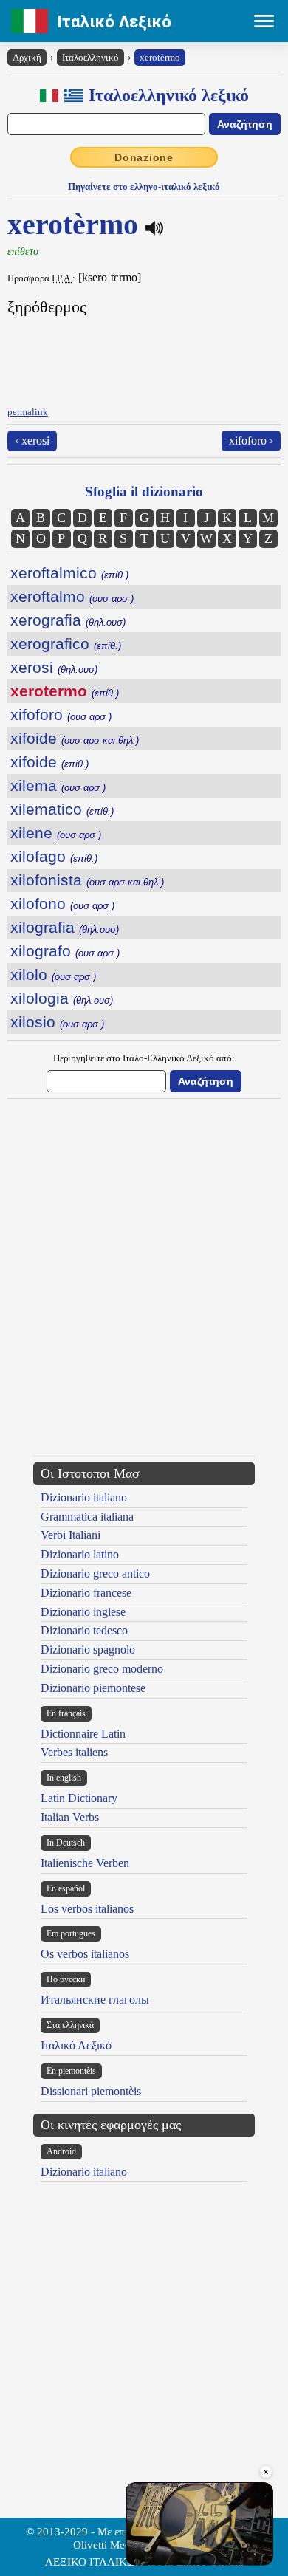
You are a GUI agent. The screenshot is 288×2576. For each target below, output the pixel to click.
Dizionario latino (80, 1554)
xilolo (53, 974)
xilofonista (87, 880)
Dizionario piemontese (93, 1688)
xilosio (57, 1022)
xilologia (62, 998)
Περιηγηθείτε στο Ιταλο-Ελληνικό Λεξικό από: (144, 1058)
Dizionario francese (86, 1593)
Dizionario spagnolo (88, 1650)
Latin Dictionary (79, 1798)
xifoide (75, 738)
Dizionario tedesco (84, 1630)
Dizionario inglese (83, 1612)
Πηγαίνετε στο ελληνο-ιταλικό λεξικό (144, 186)
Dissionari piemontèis (91, 2091)
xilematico (62, 809)
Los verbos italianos (87, 1909)
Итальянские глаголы (95, 2000)
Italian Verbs (70, 1817)
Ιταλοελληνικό (90, 57)
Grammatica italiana (87, 1517)
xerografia (68, 620)
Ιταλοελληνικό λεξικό (169, 95)
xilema (58, 785)
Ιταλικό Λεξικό (114, 21)
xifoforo (61, 715)
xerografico (66, 644)
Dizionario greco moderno (102, 1669)
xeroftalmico (69, 573)
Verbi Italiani (71, 1535)
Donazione (144, 157)
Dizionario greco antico (95, 1573)
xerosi (54, 667)
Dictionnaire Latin (83, 1734)
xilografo (65, 951)
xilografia (65, 927)
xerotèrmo (160, 57)
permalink (28, 412)
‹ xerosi (32, 441)
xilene (56, 833)
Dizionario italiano (84, 1497)
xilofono (62, 904)
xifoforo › (251, 441)
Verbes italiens (74, 1752)
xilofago (54, 856)
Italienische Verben (85, 1863)
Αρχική (27, 57)
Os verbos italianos (85, 1954)
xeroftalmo (72, 596)
